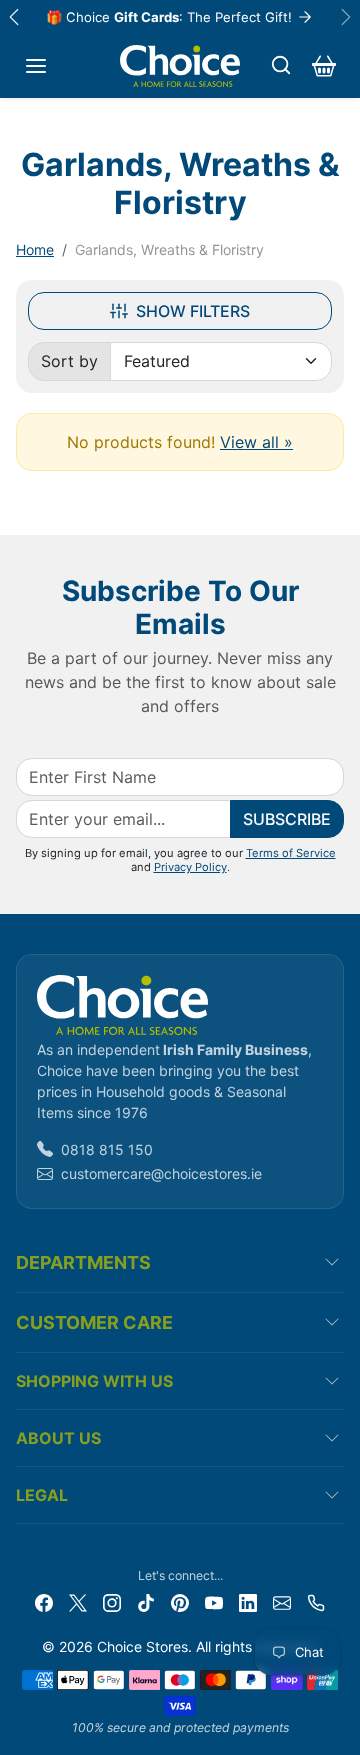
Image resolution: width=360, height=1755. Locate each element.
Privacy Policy (190, 867)
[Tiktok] (146, 1601)
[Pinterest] (180, 1601)
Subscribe (287, 819)
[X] (78, 1601)
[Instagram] (112, 1601)
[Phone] (316, 1601)
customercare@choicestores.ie (161, 1173)
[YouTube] (214, 1601)
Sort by (69, 361)
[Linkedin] (248, 1601)
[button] (36, 66)
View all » (256, 442)
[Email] (282, 1601)
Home (35, 249)
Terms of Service (291, 853)
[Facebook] (44, 1601)
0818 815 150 (107, 1149)
